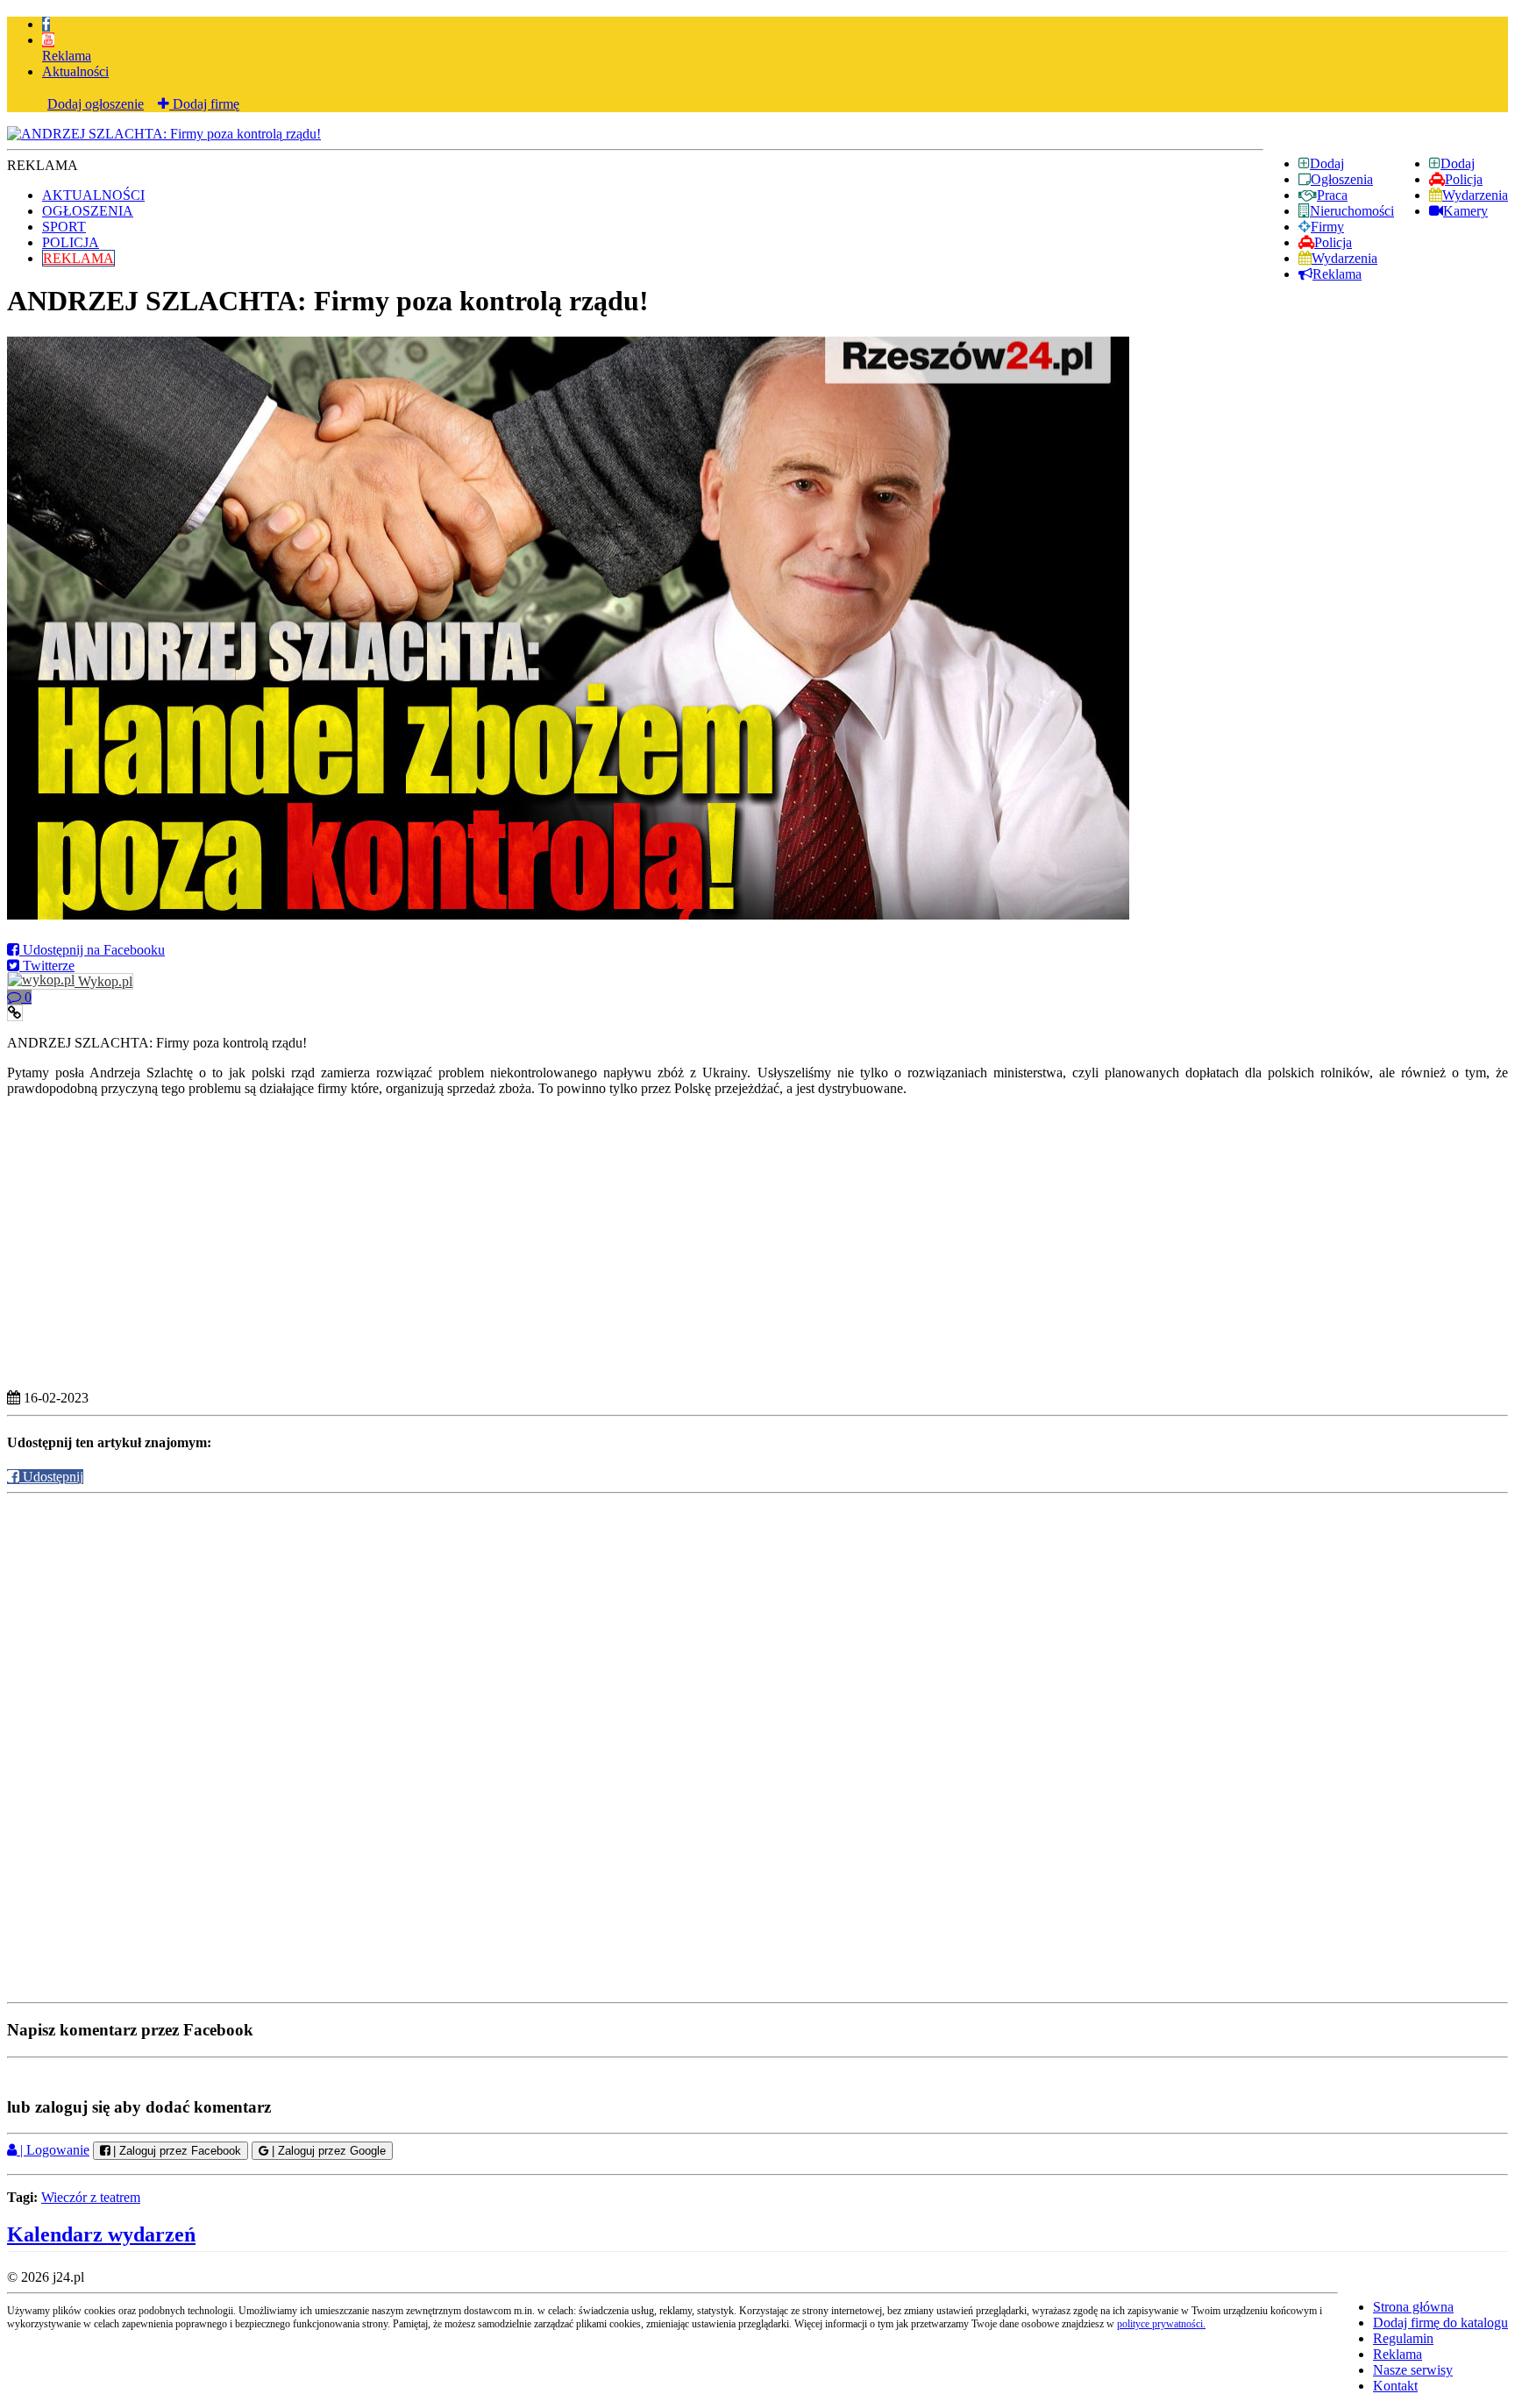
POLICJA (71, 242)
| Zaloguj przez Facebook (175, 2151)
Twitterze (47, 966)
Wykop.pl (103, 981)
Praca (1332, 195)
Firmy (1327, 227)
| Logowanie (53, 2150)
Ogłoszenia (1342, 179)
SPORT (64, 227)
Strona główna (1413, 2307)
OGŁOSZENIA (88, 211)
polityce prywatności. (1161, 2324)
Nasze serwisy (1413, 2370)
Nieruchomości (1352, 211)
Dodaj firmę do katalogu (1440, 2323)
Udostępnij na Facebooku (92, 950)
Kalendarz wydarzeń (101, 2234)
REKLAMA (78, 258)
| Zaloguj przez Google (327, 2151)
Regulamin (1403, 2338)
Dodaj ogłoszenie (96, 104)
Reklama (67, 56)
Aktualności (75, 71)
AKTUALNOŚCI (93, 195)
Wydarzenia (1475, 195)
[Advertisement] (757, 1621)
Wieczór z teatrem (91, 2197)
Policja (1464, 179)
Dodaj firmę (204, 104)
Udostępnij (51, 1477)
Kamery (1465, 211)
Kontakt (1395, 2386)
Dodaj (1458, 163)
